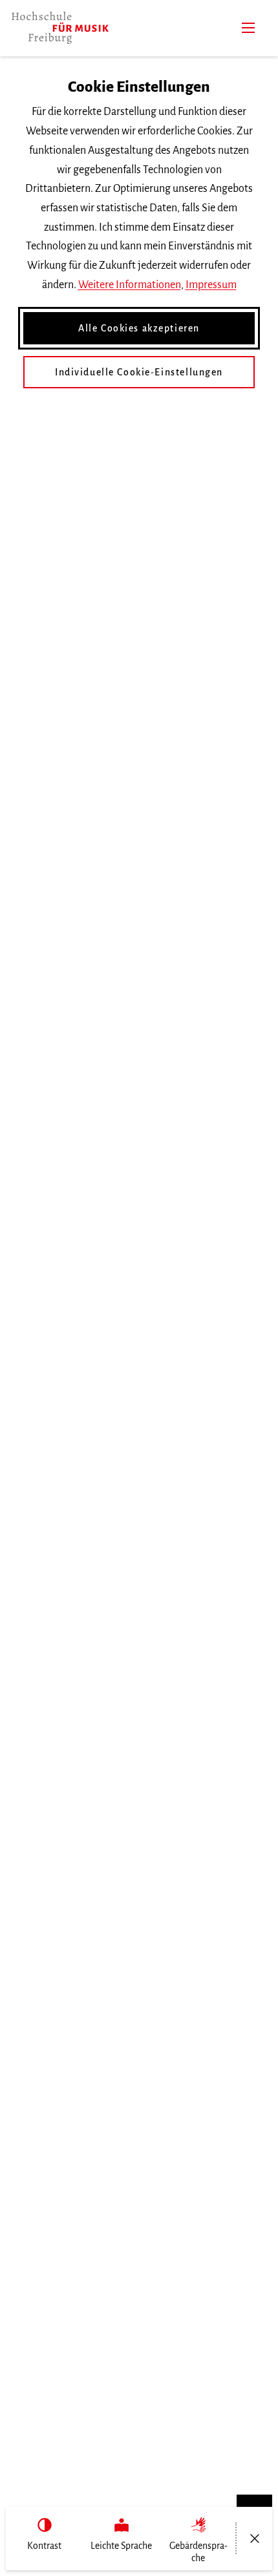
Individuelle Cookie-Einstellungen (139, 372)
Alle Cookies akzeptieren (139, 328)
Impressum (211, 285)
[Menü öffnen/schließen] (254, 2539)
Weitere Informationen (130, 285)
